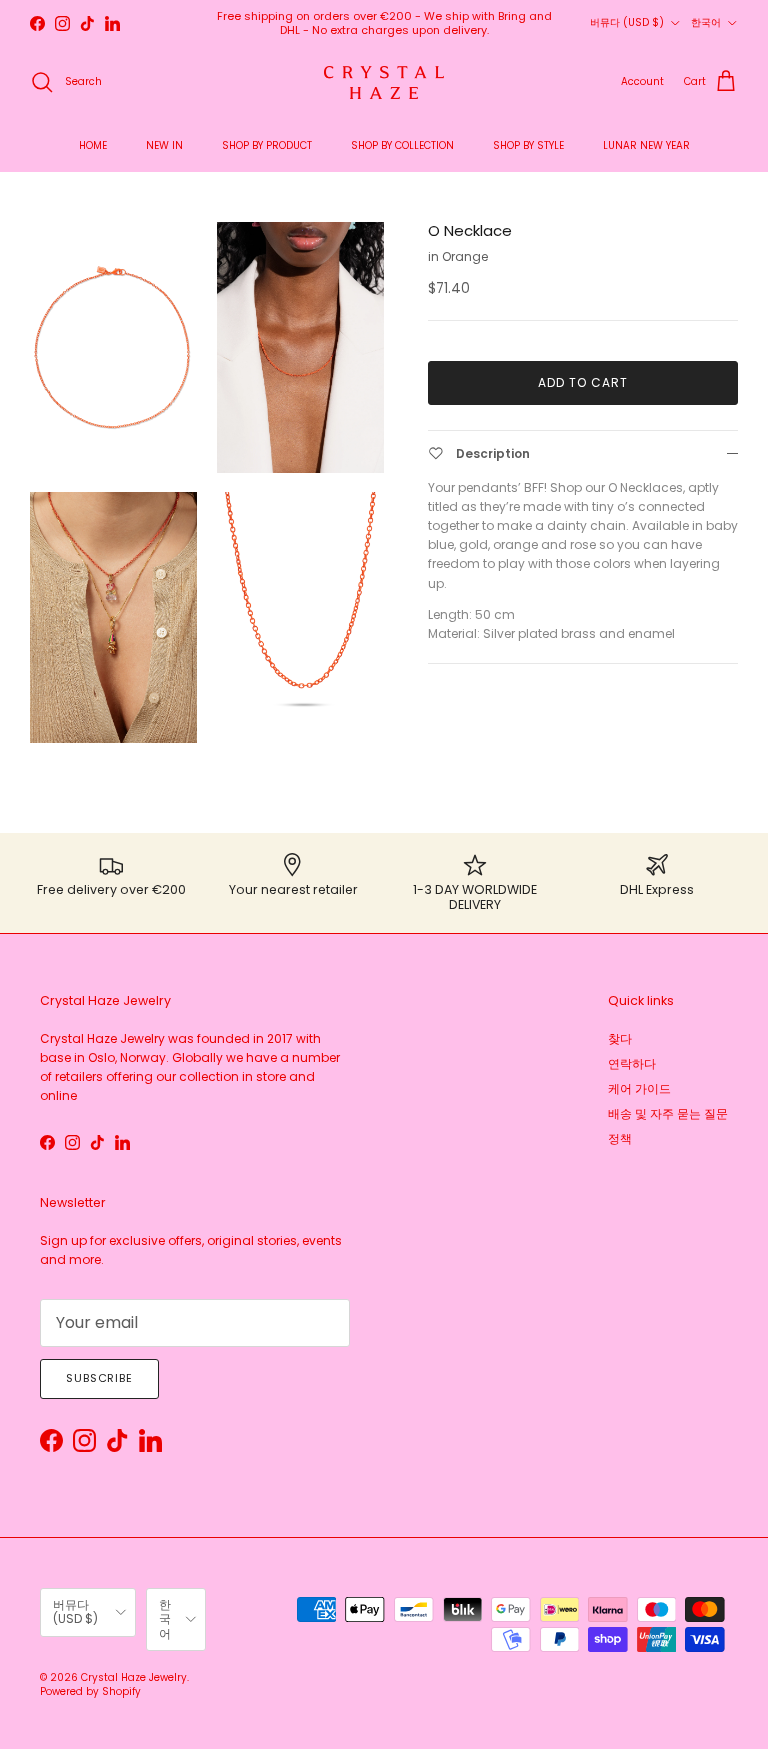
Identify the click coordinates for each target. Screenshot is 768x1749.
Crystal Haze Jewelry (134, 1677)
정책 (620, 1138)
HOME (93, 145)
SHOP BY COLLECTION (402, 145)
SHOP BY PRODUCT (267, 145)
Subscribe (99, 1378)
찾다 (620, 1038)
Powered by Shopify (90, 1691)
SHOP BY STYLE (528, 145)
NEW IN (164, 145)
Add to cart (583, 382)
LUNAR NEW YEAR (646, 145)
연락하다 (632, 1063)
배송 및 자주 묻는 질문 (668, 1113)
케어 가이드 (639, 1088)
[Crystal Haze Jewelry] (384, 82)
